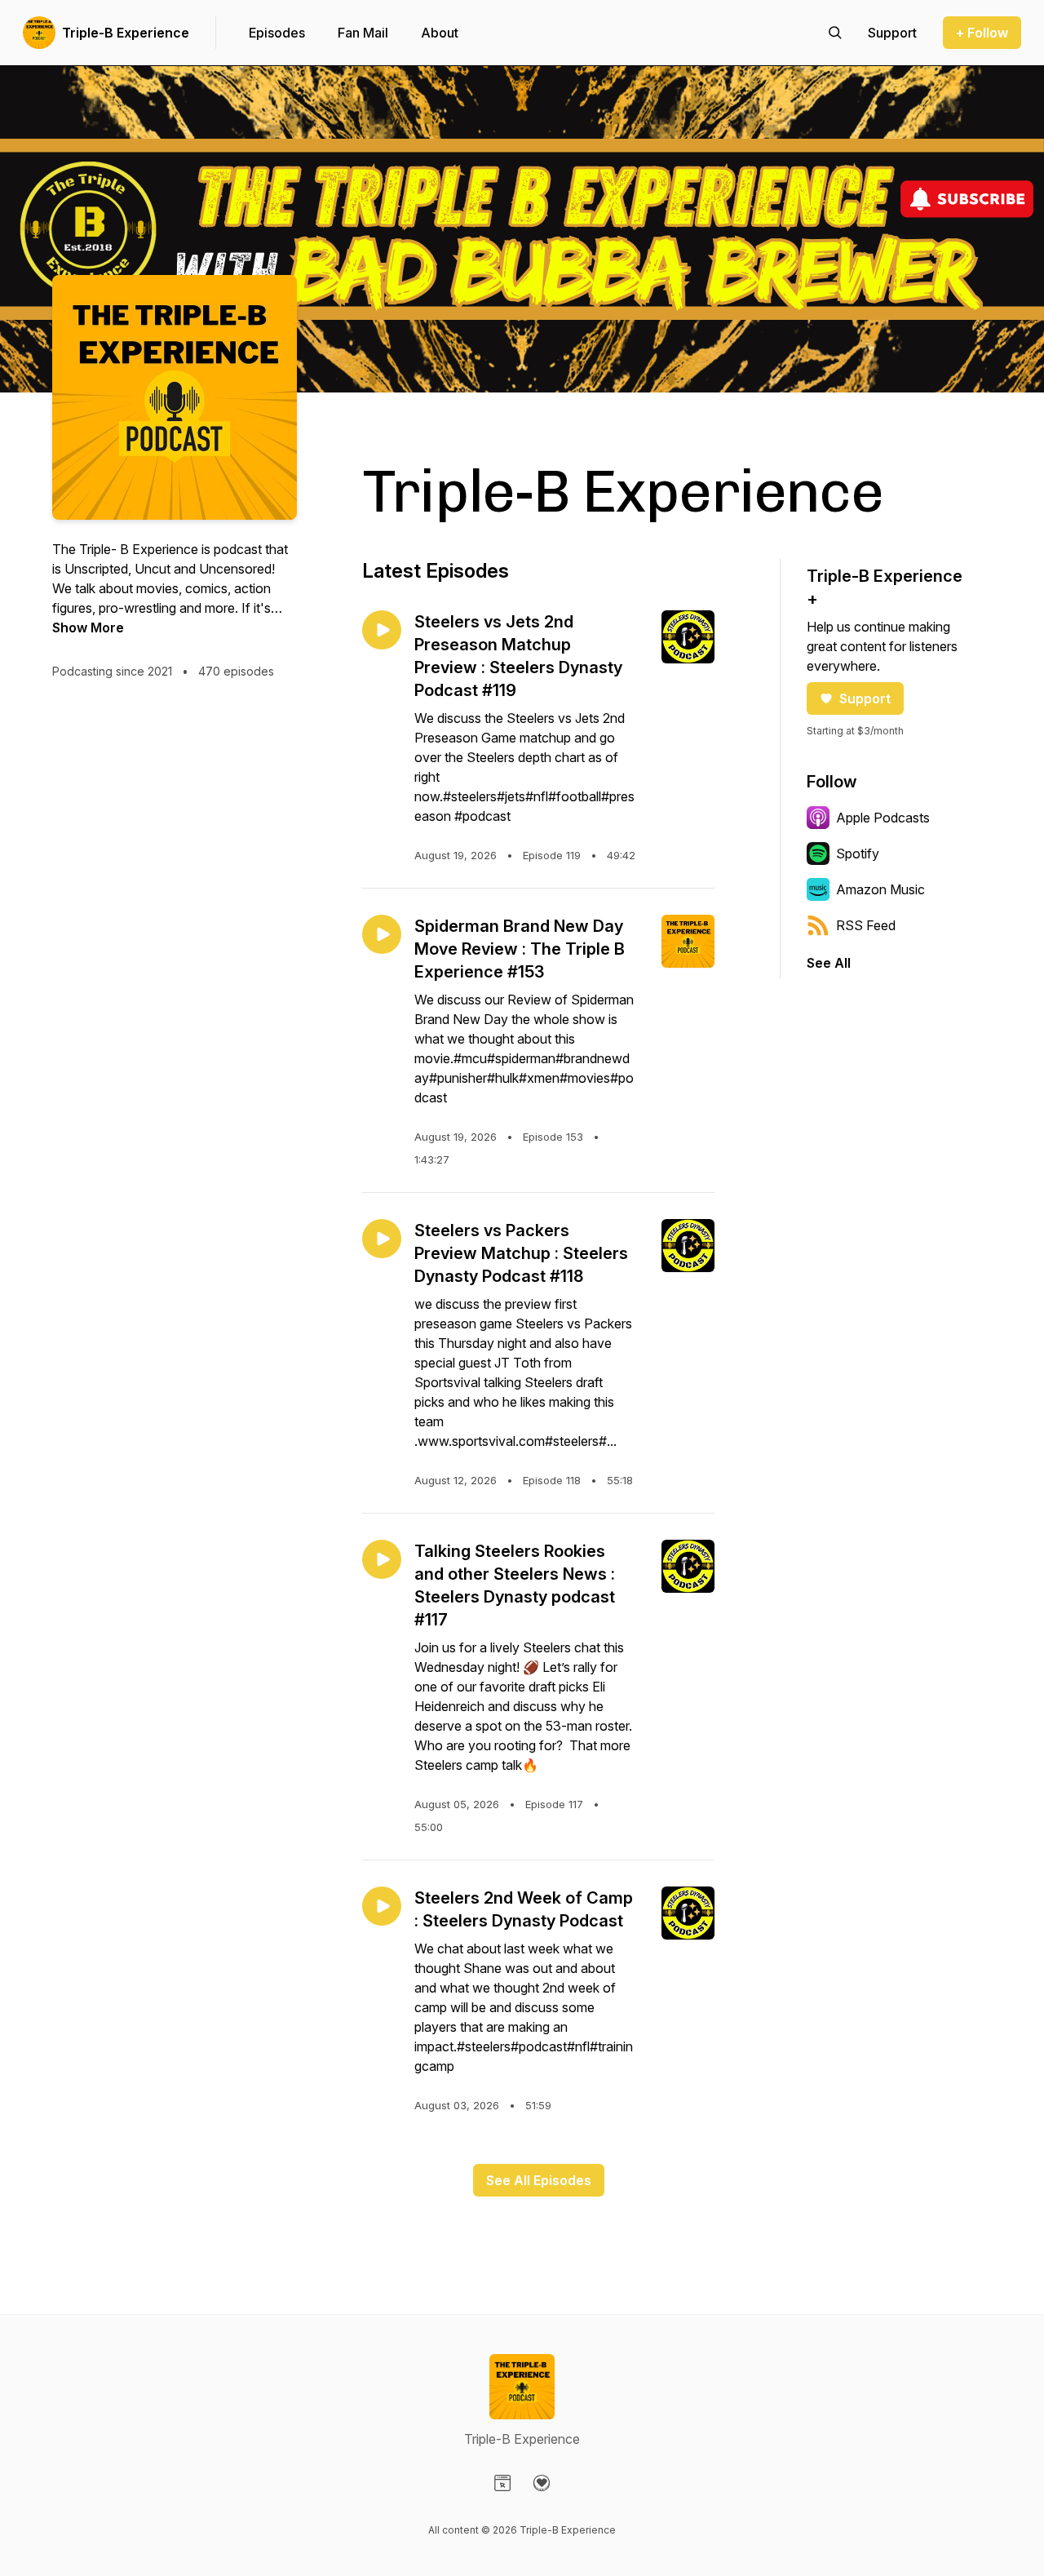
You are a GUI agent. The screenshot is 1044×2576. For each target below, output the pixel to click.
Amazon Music (880, 889)
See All (829, 963)
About (440, 33)
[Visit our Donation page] (542, 2483)
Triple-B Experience (126, 33)
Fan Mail (363, 33)
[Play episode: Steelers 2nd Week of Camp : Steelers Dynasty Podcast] (382, 1906)
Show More (88, 627)
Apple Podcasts (883, 818)
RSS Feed (866, 925)
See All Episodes (539, 2180)
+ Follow (982, 33)
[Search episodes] (835, 33)
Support (865, 698)
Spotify (858, 853)
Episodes (277, 33)
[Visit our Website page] (502, 2483)
